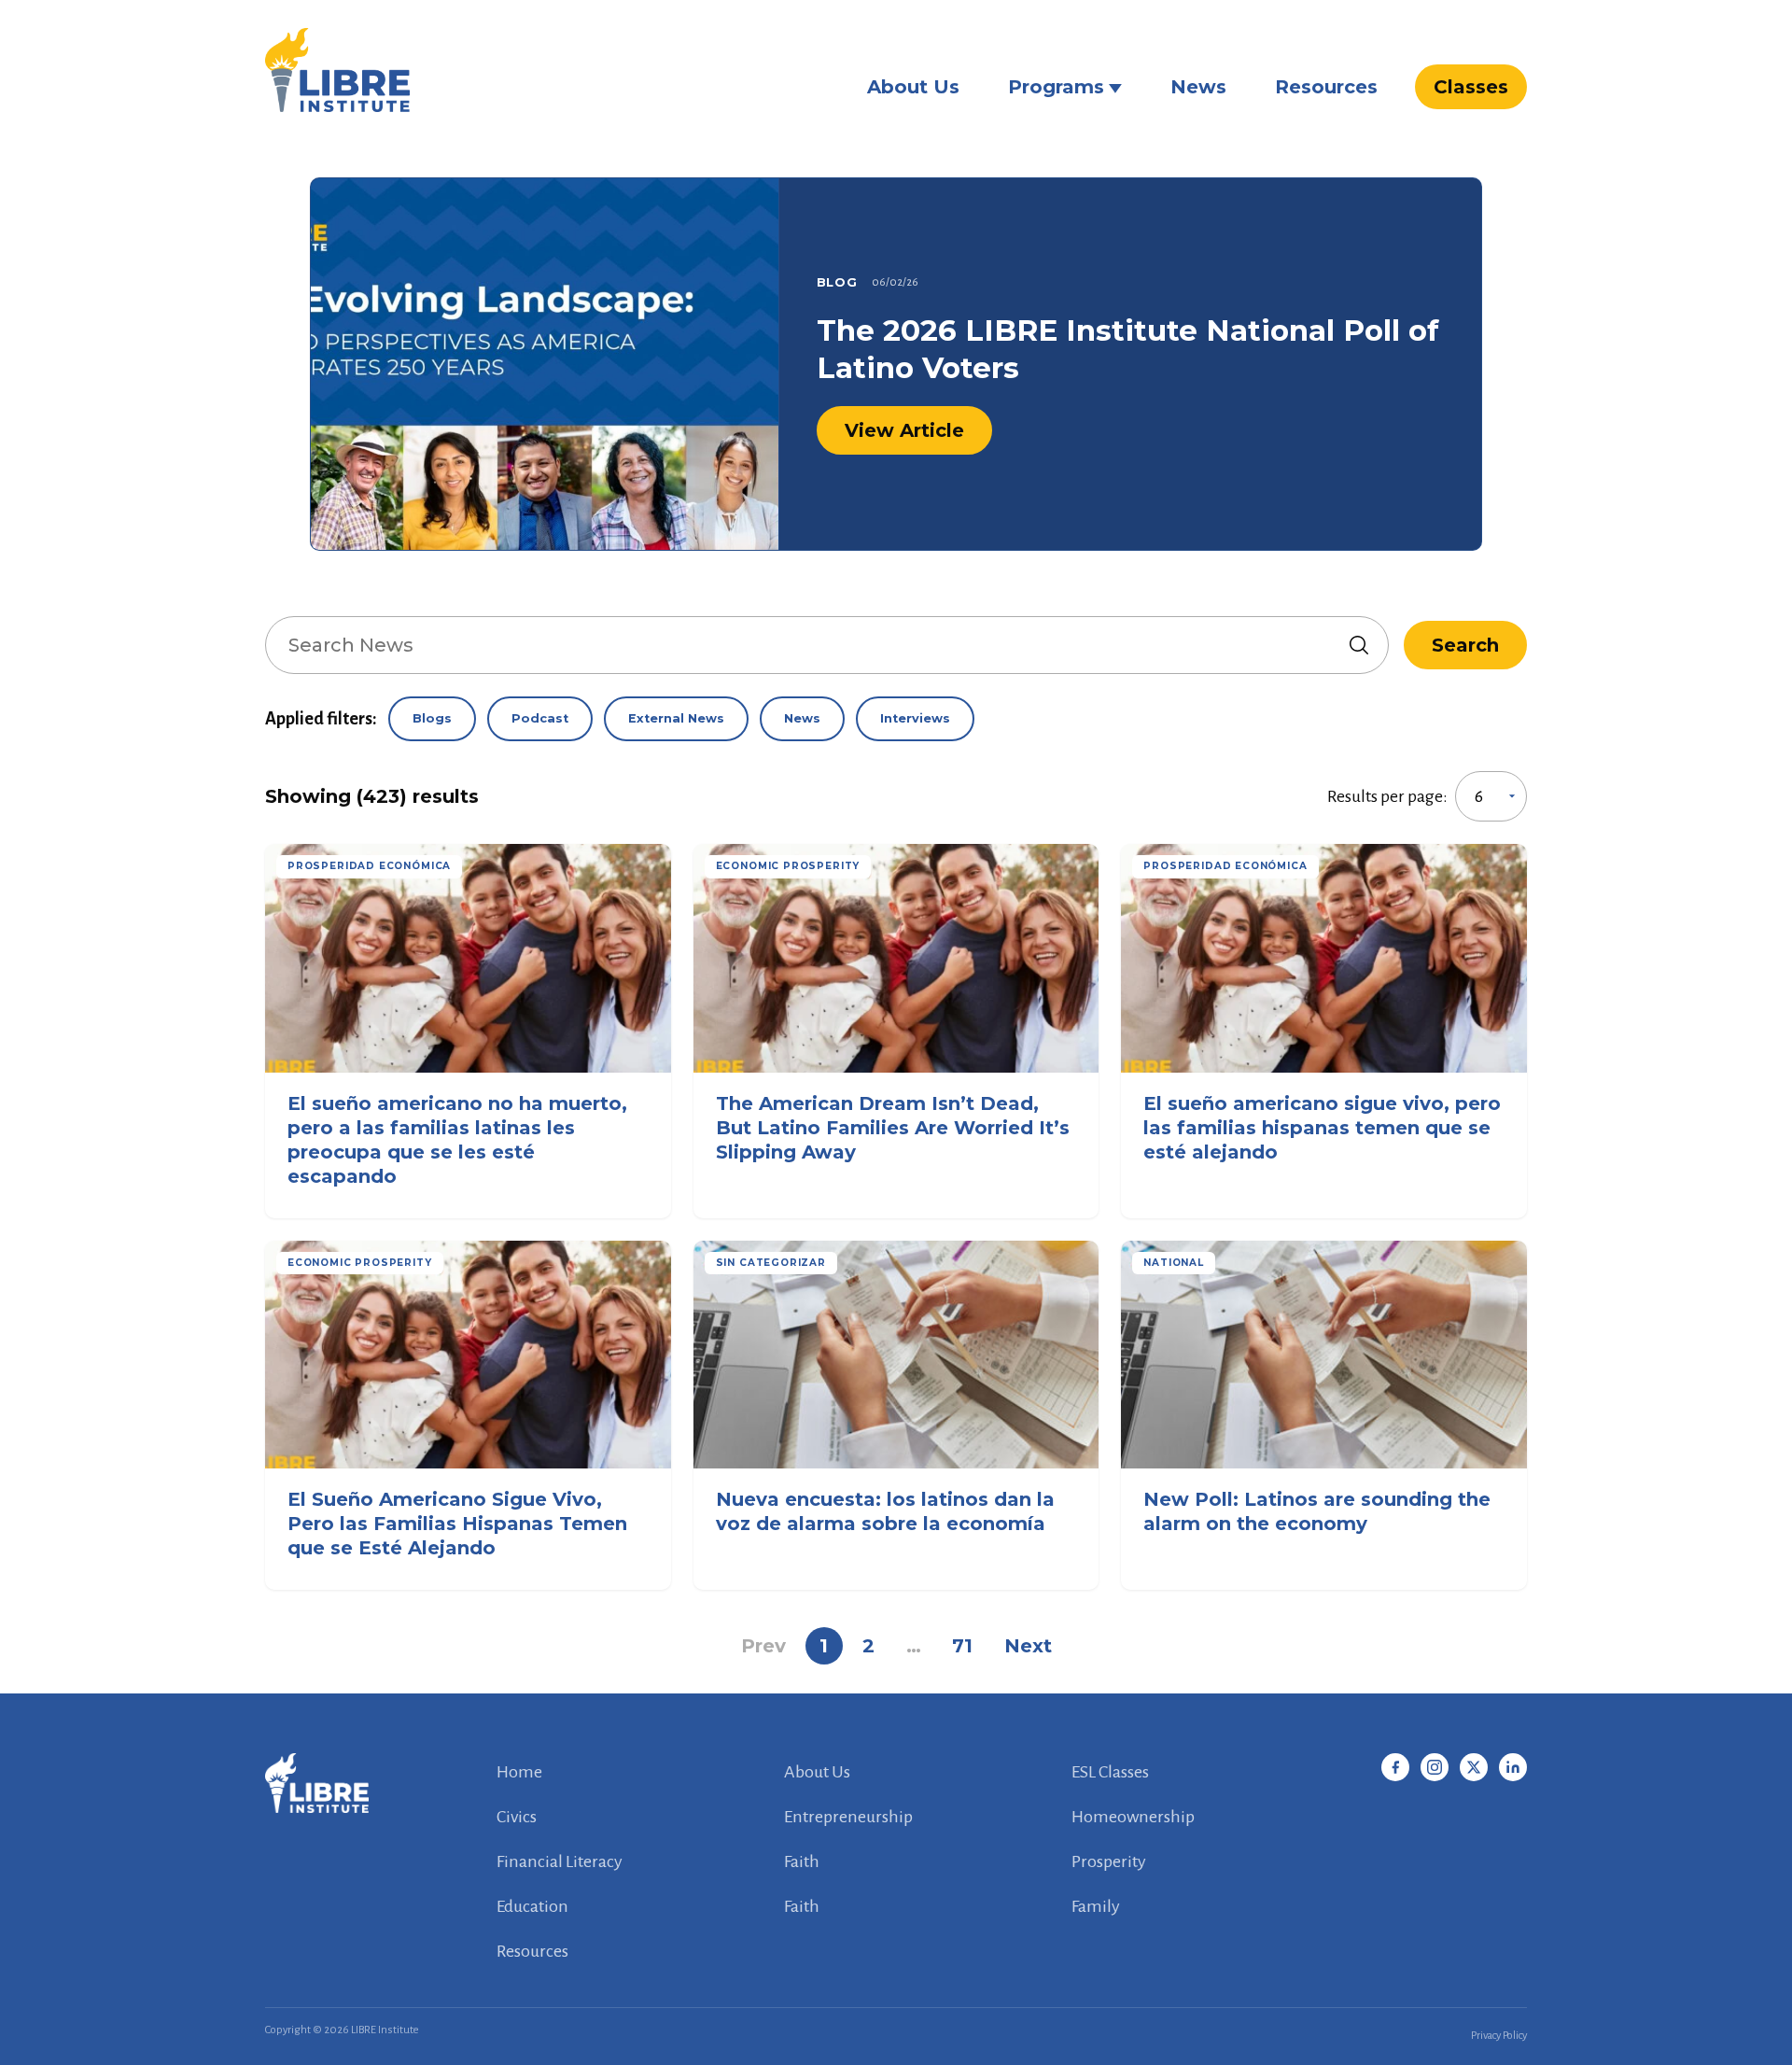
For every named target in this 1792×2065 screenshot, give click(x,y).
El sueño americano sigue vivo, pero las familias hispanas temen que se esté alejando (1322, 1128)
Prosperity (1109, 1861)
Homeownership (1133, 1817)
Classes (1471, 87)
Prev (763, 1646)
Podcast (540, 718)
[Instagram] (1435, 1767)
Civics (517, 1817)
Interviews (915, 718)
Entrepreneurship (848, 1817)
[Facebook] (1395, 1767)
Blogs (432, 718)
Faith (802, 1861)
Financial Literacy (560, 1861)
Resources (1326, 87)
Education (532, 1906)
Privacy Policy (1499, 2036)
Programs (1056, 87)
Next (1028, 1646)
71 (962, 1646)
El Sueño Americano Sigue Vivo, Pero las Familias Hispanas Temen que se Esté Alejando (457, 1524)
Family (1096, 1906)
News (1198, 87)
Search (1465, 645)
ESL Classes (1110, 1772)
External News (676, 718)
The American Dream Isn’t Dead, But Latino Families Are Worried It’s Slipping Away (893, 1128)
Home (519, 1772)
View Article (904, 430)
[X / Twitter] (1474, 1767)
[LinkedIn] (1513, 1767)
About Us (913, 87)
